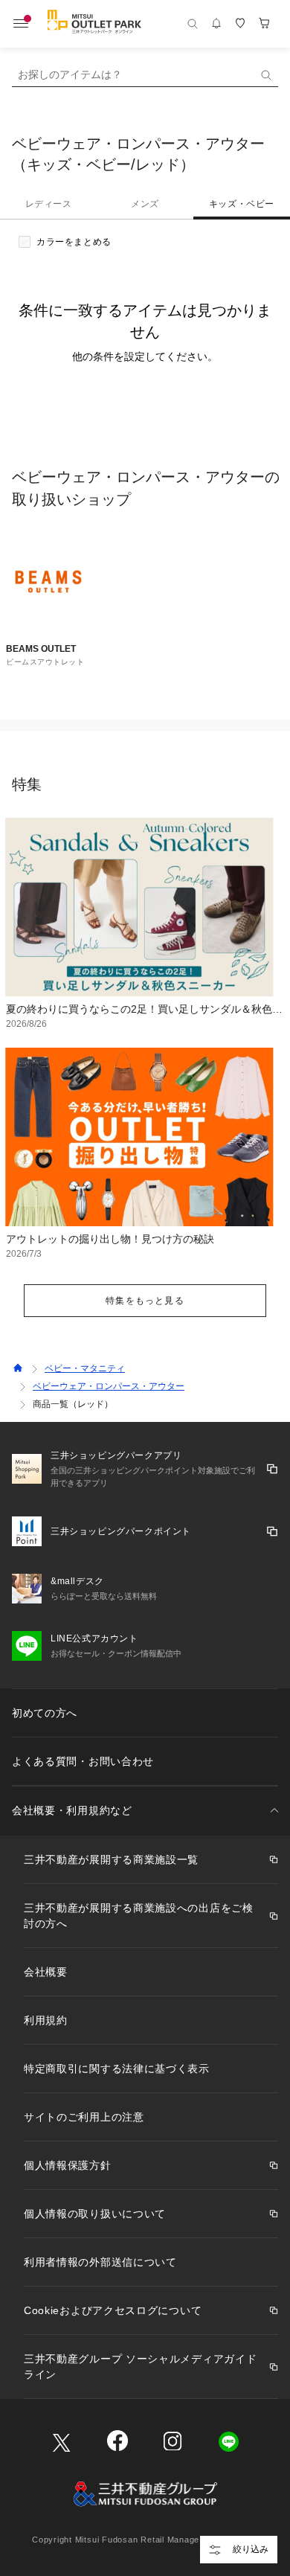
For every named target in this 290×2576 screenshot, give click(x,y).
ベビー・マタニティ (85, 1368)
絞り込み (251, 2549)
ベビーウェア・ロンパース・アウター (109, 1386)
